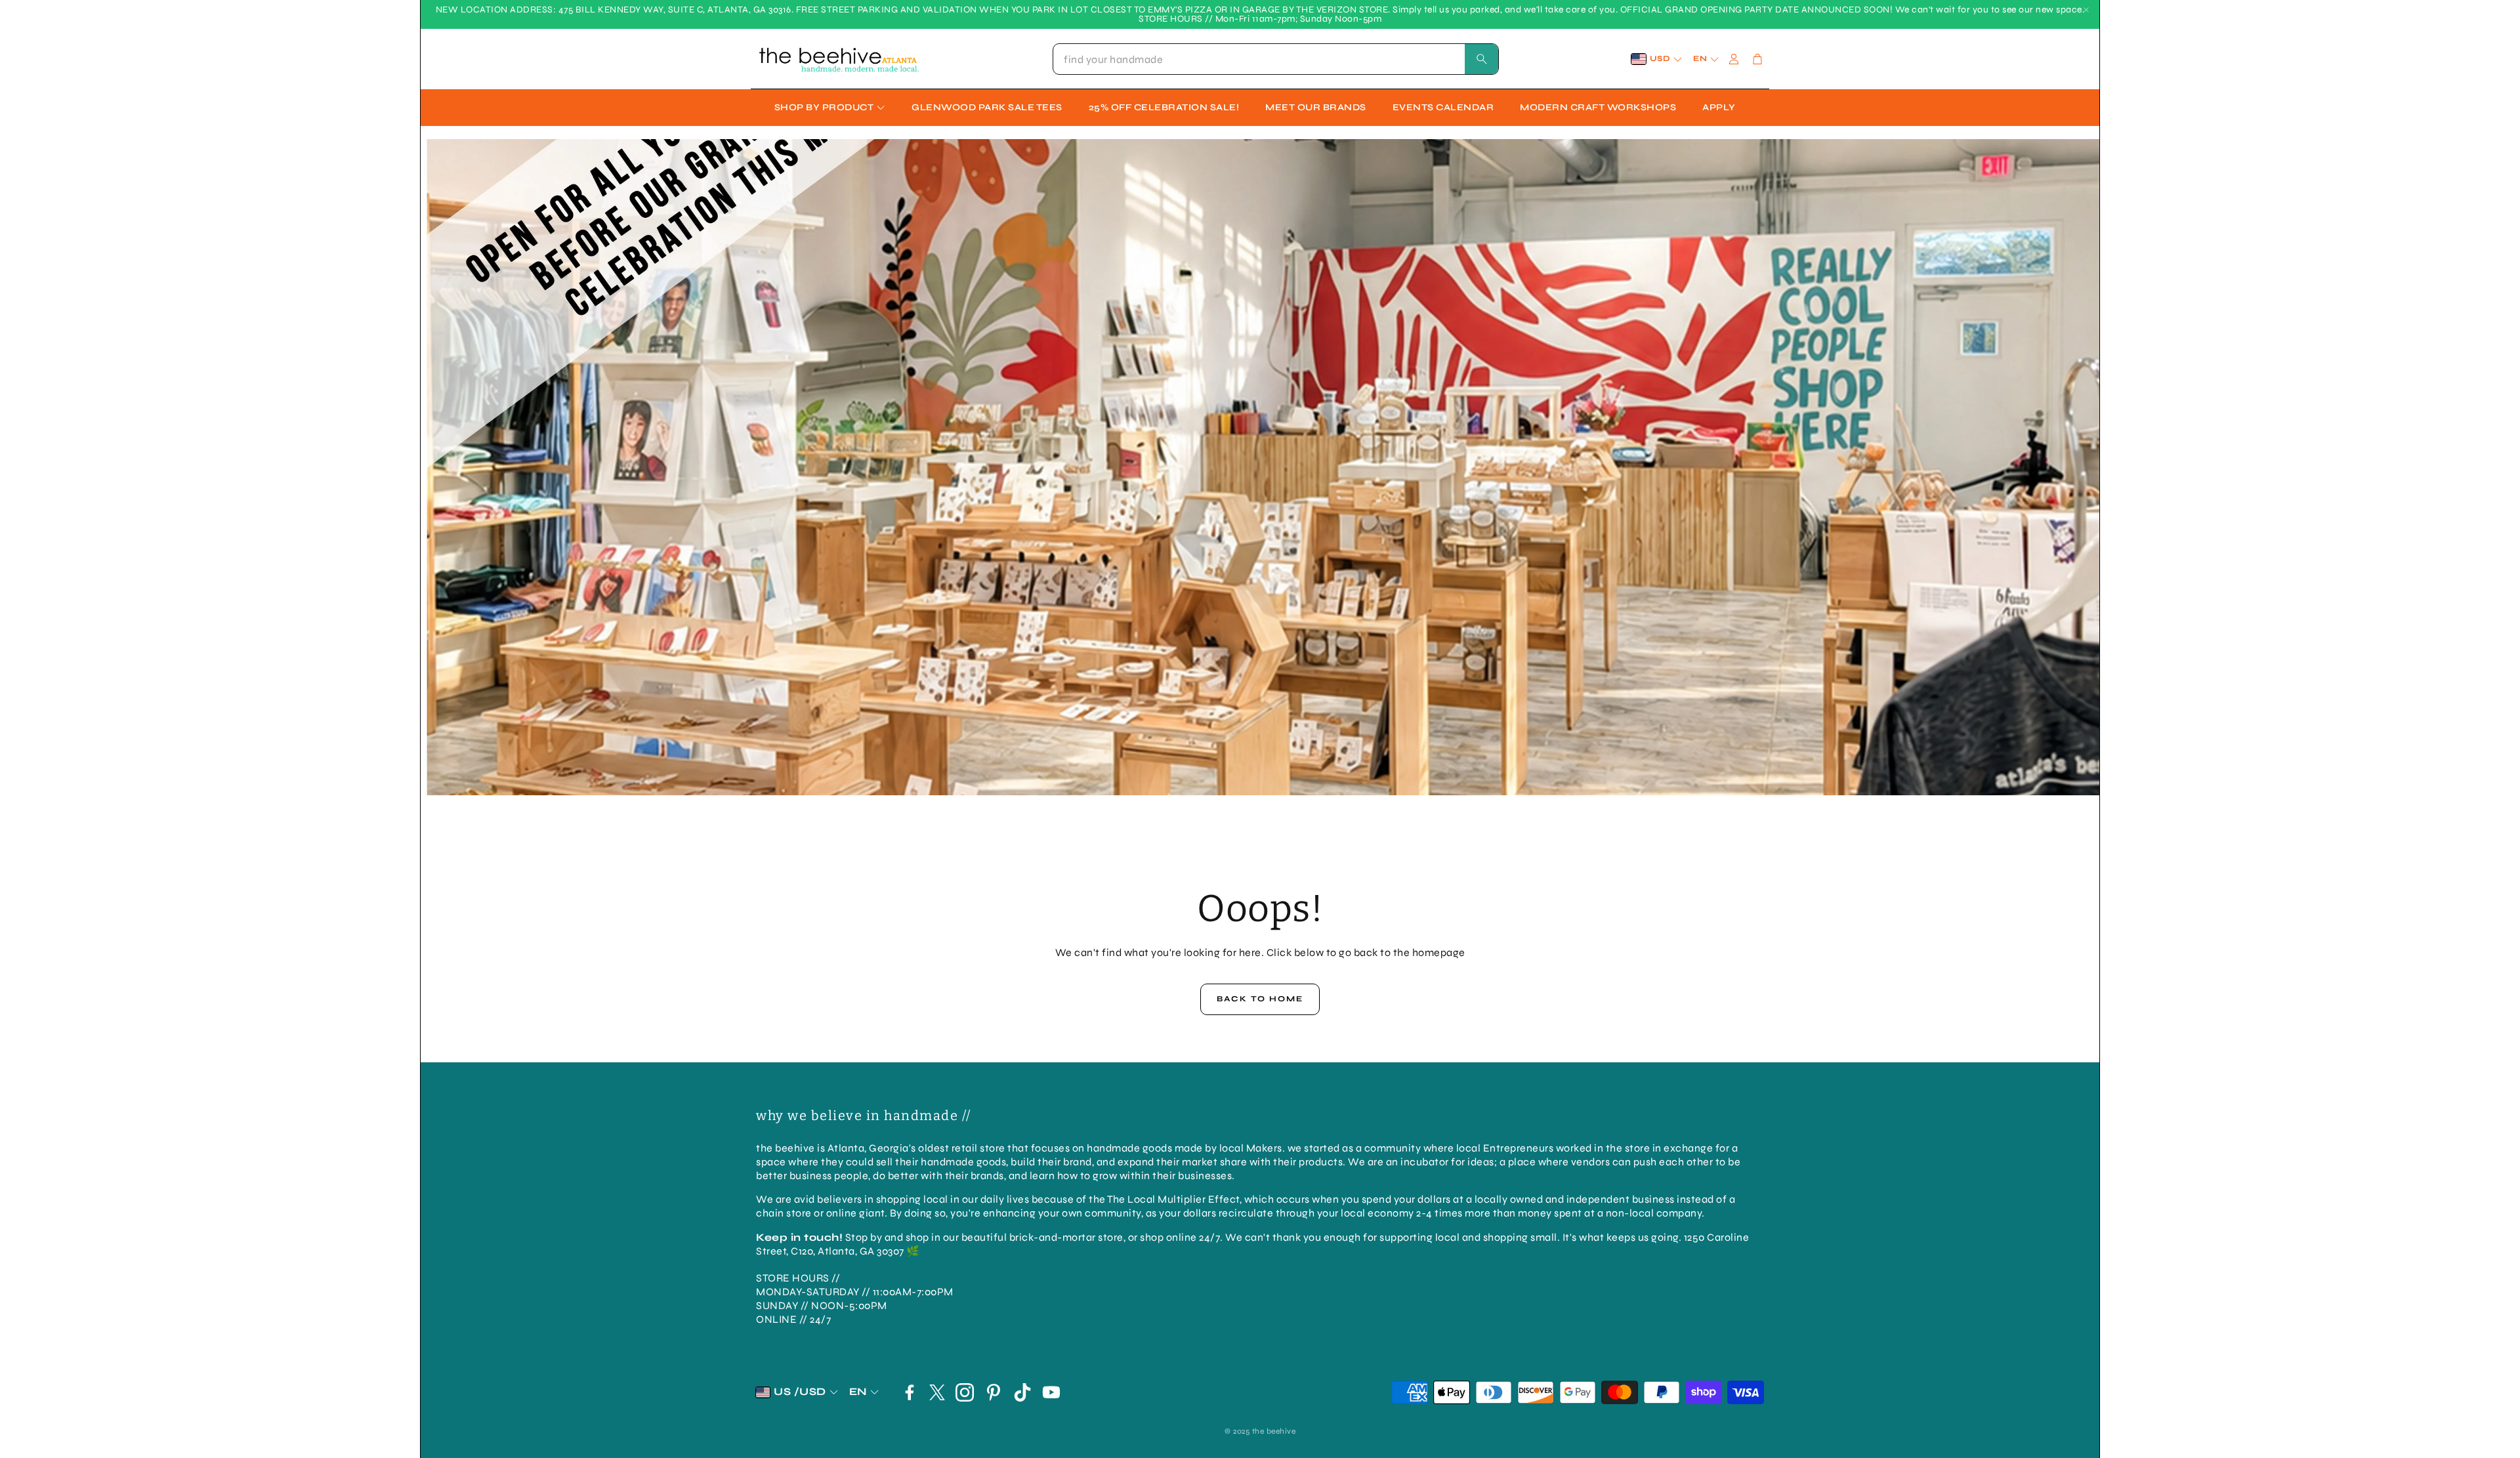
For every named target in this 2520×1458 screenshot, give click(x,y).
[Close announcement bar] (2086, 10)
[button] (1276, 59)
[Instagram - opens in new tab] (965, 1392)
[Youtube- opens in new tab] (1051, 1392)
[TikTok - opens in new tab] (1022, 1392)
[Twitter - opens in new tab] (937, 1392)
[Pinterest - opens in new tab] (994, 1392)
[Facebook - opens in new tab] (910, 1392)
